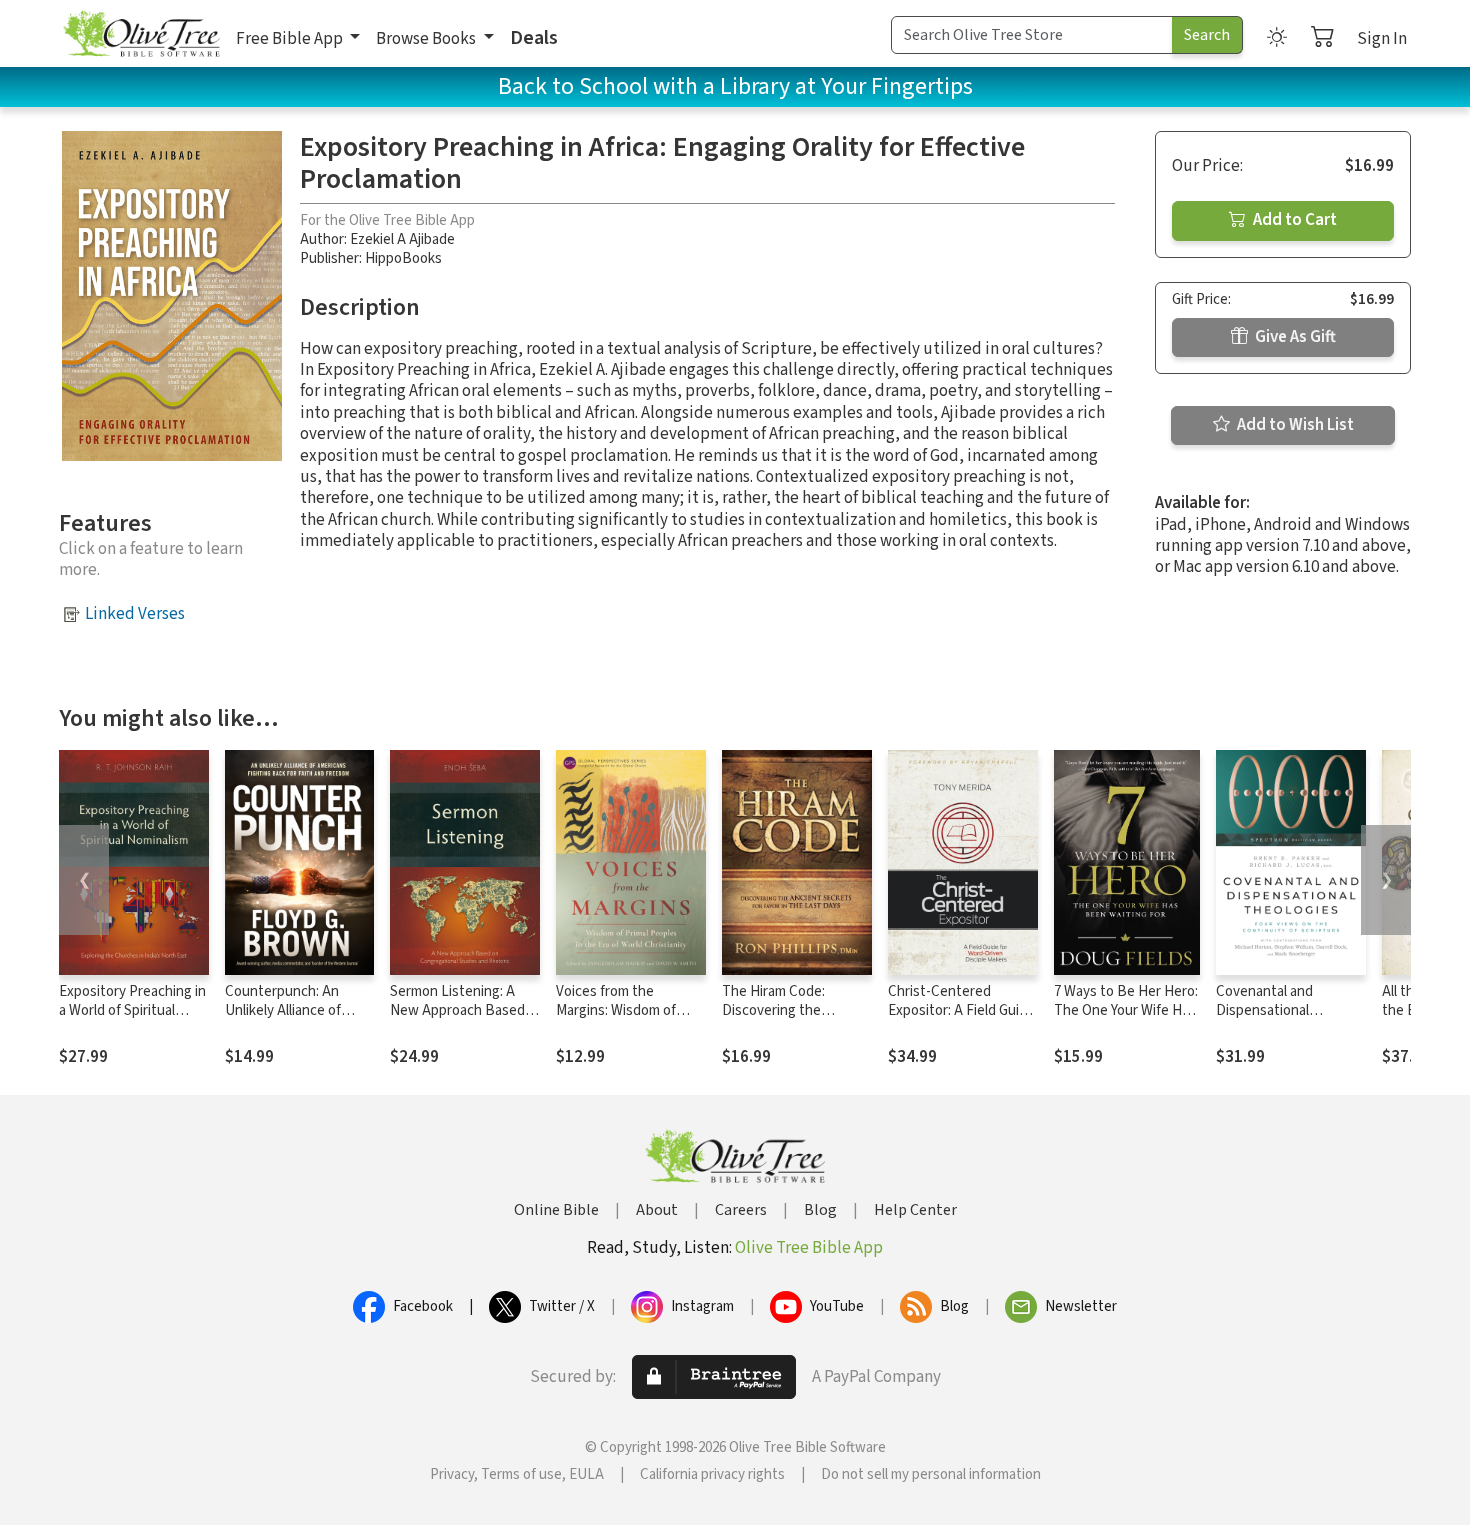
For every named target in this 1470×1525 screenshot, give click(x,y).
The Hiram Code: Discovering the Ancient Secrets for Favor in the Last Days (791, 1020)
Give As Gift (1294, 337)
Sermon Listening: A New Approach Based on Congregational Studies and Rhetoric (457, 1020)
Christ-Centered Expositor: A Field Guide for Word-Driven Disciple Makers (961, 1020)
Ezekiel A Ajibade (402, 239)
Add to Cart (1293, 220)
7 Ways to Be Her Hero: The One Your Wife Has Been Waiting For (1126, 1010)
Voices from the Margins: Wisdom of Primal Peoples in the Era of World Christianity (631, 1020)
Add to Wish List (1294, 425)
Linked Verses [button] (135, 614)
